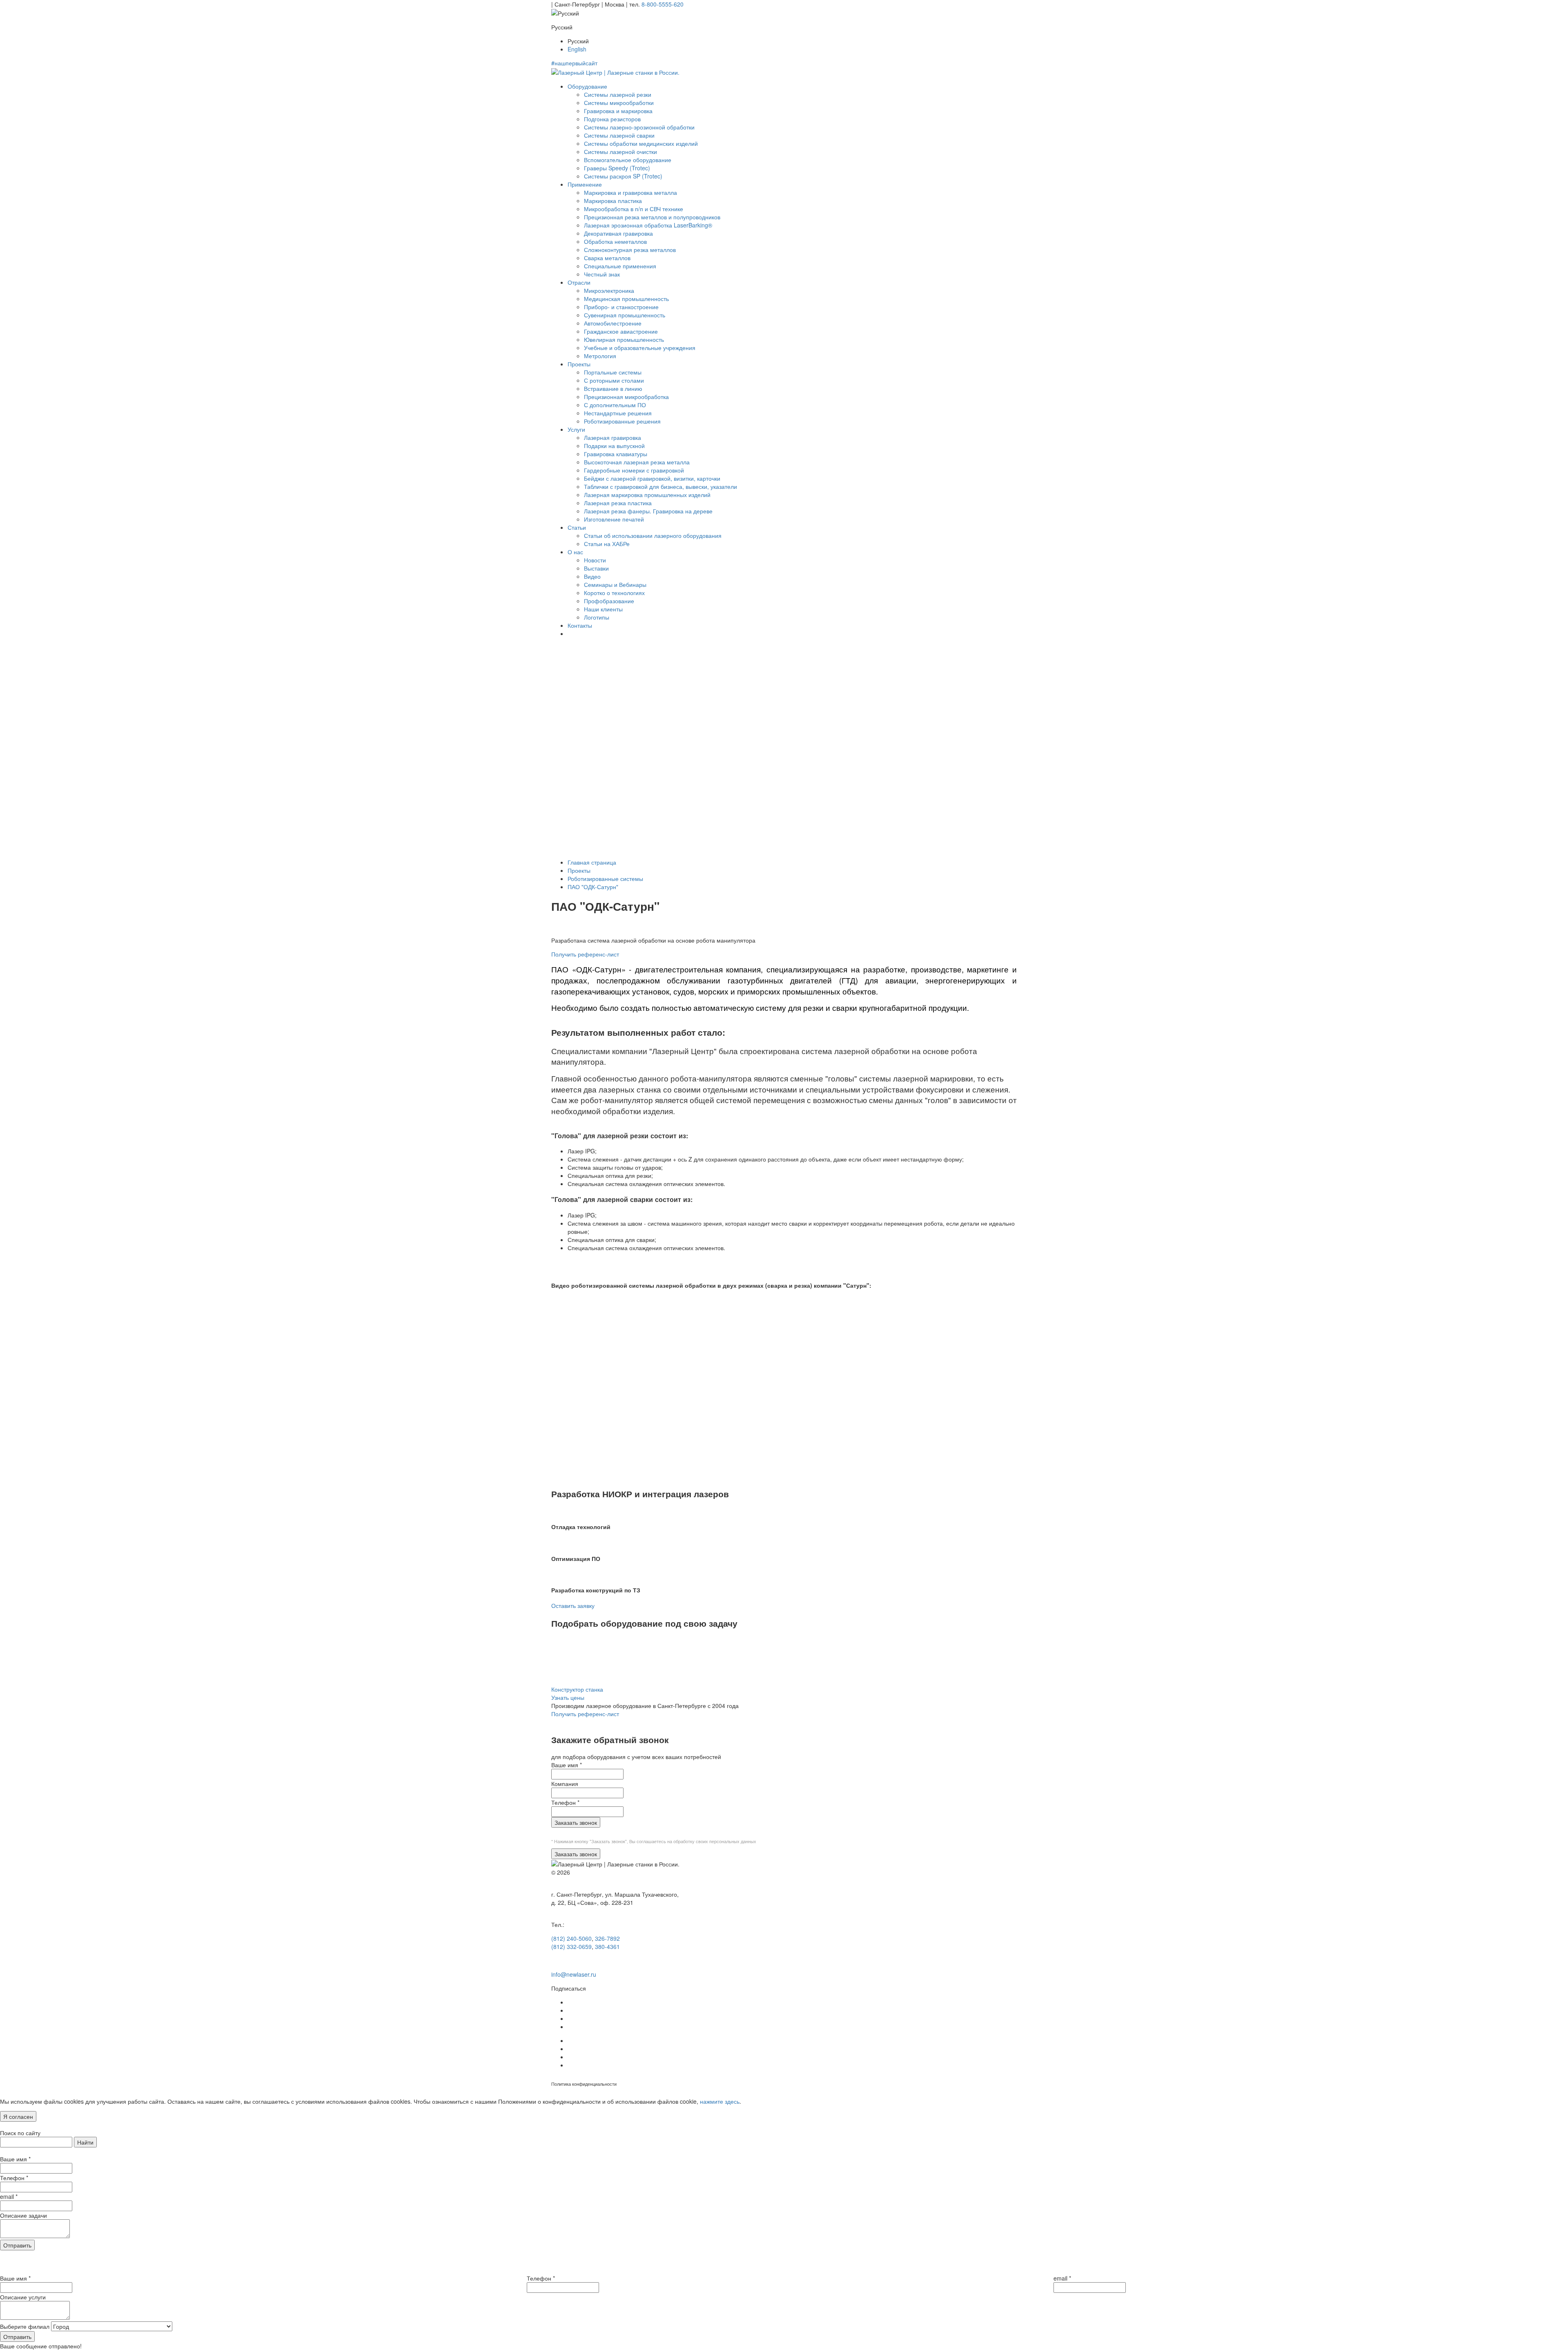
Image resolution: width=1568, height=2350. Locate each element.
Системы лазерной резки (618, 94)
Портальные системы (613, 372)
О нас (575, 552)
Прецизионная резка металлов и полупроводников (652, 217)
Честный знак (602, 274)
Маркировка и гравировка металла (630, 192)
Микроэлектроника (609, 290)
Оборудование (587, 86)
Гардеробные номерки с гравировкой (634, 470)
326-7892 (607, 1938)
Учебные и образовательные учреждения (640, 348)
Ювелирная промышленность (624, 339)
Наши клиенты (603, 609)
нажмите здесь (720, 2101)
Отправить (17, 2245)
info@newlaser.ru (574, 1974)
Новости (595, 560)
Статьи (577, 527)
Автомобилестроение (613, 323)
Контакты (580, 625)
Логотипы (597, 617)
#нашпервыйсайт (574, 63)
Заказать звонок (576, 1822)
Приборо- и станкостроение (621, 307)
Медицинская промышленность (626, 299)
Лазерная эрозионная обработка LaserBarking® (648, 225)
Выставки (596, 568)
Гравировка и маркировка (618, 111)
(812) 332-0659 (571, 1946)
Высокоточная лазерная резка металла (637, 462)
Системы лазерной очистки (620, 152)
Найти (85, 2142)
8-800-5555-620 (663, 4)
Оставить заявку (573, 1605)
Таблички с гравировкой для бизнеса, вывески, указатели (660, 486)
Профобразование (609, 601)
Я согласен (18, 2116)
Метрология (600, 356)
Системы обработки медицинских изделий (641, 143)
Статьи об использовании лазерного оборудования (653, 535)
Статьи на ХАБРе (607, 544)
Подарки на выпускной (614, 446)
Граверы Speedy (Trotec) (617, 168)
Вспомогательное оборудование (628, 160)
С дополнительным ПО (615, 405)
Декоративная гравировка (618, 233)
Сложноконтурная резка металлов (630, 250)
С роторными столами (614, 380)
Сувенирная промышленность (625, 315)
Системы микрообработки (619, 103)
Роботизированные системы (605, 878)
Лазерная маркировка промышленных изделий (647, 495)
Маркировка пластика (613, 201)
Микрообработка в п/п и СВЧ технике (634, 209)
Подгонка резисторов (612, 119)
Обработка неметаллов (615, 241)
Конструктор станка (577, 1689)
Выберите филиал (25, 2326)
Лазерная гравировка (612, 437)
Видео (592, 576)
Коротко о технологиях (614, 593)
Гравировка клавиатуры (616, 454)
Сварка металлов (607, 258)
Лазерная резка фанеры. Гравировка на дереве (648, 511)
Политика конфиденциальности (584, 2084)
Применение (585, 184)
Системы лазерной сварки (619, 135)
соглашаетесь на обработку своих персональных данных (696, 1841)
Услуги (576, 429)
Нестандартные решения (618, 413)
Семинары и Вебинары (615, 584)
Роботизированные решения (622, 421)
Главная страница (592, 862)
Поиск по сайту (20, 2133)
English (577, 49)
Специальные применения (620, 266)
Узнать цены (568, 1697)
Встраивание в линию (613, 388)
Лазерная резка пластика (618, 503)
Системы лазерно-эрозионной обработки (639, 127)
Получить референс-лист (585, 954)
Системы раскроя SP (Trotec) (623, 176)
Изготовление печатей (614, 519)
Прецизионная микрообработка (626, 397)
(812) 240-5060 (571, 1938)
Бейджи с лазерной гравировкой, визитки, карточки (652, 478)
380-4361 (607, 1946)
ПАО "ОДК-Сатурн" (593, 887)
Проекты (579, 364)
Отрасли (579, 282)
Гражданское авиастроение (621, 331)
